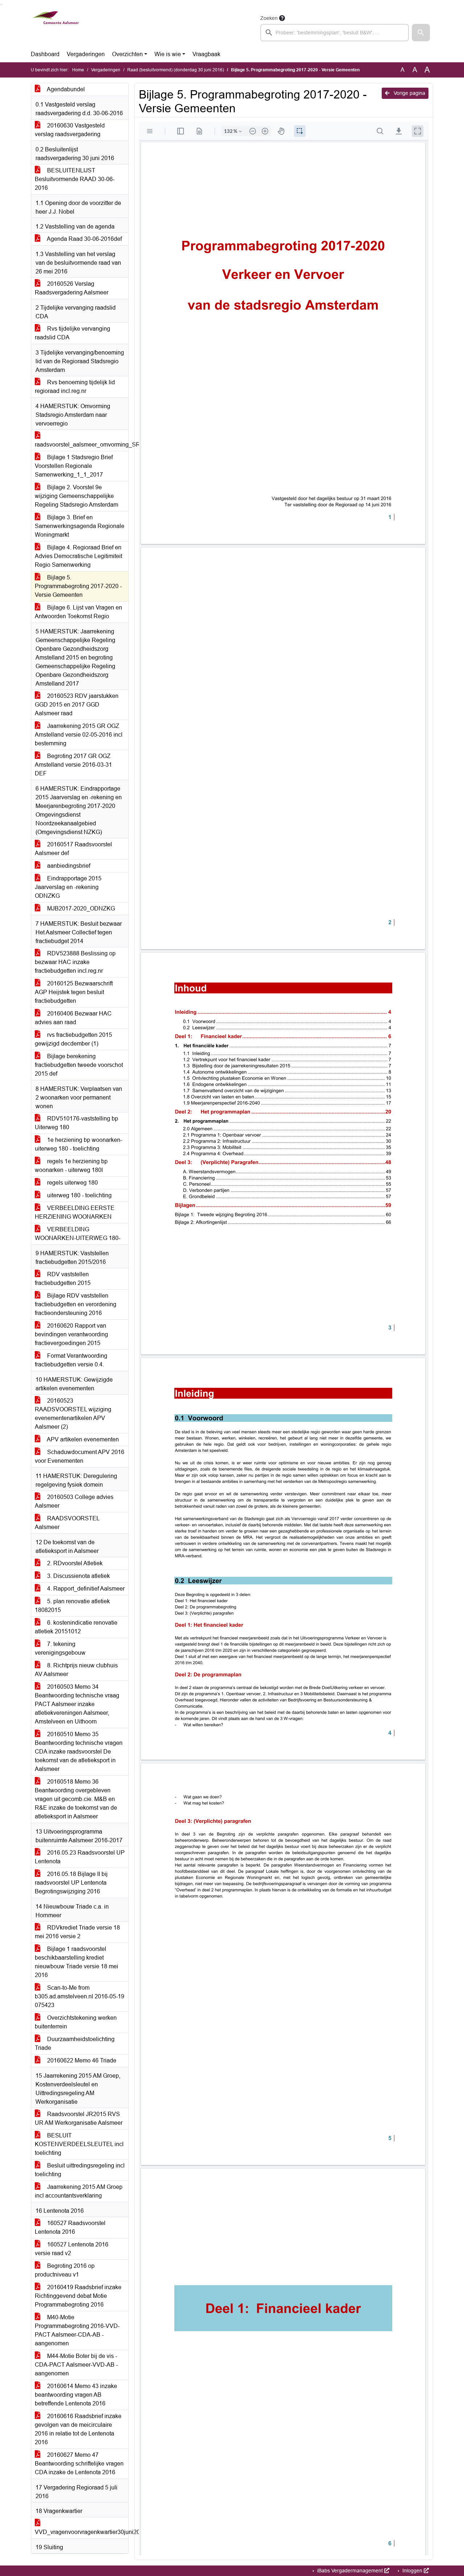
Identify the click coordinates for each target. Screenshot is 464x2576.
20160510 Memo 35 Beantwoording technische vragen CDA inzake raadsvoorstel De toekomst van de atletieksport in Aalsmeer (79, 1752)
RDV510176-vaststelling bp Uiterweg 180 (76, 1123)
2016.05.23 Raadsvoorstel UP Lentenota (80, 1857)
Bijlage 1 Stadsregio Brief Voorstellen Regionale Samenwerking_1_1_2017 (74, 466)
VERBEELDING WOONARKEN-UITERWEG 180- (78, 1234)
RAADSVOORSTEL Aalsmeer (67, 1523)
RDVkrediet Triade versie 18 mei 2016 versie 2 (77, 1932)
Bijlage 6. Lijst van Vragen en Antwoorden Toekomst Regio (78, 612)
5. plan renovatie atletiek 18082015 (72, 1606)
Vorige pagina (409, 93)
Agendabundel (65, 89)
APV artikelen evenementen (82, 1439)
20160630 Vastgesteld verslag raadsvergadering (70, 130)
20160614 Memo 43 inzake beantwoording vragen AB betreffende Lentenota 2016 (76, 2395)
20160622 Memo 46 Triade (81, 2060)
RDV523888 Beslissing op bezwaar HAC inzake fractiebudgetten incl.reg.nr (75, 962)
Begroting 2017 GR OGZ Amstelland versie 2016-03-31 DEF (73, 765)
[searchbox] (335, 33)
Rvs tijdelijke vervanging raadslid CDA (72, 333)
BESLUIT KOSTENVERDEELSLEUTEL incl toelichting (79, 2144)
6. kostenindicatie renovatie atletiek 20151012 (76, 1627)
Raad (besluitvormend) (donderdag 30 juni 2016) (176, 70)
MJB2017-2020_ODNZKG (80, 908)
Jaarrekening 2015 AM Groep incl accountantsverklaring (79, 2191)
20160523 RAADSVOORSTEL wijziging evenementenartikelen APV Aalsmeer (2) (73, 1414)
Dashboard (45, 54)
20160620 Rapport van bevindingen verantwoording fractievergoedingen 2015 (71, 1334)
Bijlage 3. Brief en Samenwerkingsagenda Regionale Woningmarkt (80, 526)
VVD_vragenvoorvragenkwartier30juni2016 (82, 2532)
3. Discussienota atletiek (78, 1576)
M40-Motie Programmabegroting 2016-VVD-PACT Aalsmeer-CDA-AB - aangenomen (77, 2330)
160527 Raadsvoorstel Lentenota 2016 (70, 2227)
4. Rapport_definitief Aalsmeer (85, 1589)
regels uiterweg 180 (72, 1183)
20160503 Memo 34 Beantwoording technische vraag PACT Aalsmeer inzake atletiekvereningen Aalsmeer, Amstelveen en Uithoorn (77, 1704)
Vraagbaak (206, 54)
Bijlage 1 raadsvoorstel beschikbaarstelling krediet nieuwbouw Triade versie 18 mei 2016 (76, 1962)
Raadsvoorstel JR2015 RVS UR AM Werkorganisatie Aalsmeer (79, 2118)
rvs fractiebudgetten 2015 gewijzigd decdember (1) (73, 1039)
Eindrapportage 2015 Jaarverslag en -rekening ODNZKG (68, 887)
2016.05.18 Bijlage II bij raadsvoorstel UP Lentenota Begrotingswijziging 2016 (71, 1883)
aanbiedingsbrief (68, 866)
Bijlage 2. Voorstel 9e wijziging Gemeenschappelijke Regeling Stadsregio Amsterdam (76, 496)
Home (78, 70)
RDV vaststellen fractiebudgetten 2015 (63, 1279)
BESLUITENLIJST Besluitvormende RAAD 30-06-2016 (75, 179)
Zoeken (269, 18)
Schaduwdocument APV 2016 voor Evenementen (80, 1456)
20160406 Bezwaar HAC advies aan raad (73, 1018)
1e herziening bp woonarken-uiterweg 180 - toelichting (78, 1144)
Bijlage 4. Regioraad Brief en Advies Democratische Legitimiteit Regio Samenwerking (78, 556)
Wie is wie (168, 54)
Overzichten (127, 54)
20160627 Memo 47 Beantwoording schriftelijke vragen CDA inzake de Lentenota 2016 (79, 2464)
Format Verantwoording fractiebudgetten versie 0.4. (71, 1360)
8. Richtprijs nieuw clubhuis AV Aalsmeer (76, 1670)
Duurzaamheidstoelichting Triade (75, 2043)
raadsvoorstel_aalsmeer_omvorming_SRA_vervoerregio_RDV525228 (82, 445)
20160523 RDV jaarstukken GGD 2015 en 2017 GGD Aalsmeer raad (77, 705)
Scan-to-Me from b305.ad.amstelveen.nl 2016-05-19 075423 (80, 1996)
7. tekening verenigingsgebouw (60, 1648)
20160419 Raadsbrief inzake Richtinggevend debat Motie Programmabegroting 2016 (78, 2296)
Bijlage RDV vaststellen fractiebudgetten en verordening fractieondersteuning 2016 (76, 1304)
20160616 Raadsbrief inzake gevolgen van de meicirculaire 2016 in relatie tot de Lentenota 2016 (78, 2429)
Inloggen (412, 2571)
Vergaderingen (86, 54)
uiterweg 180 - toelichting (79, 1195)
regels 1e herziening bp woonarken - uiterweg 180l (71, 1166)
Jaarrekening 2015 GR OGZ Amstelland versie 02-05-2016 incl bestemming (79, 735)
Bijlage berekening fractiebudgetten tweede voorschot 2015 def (79, 1065)
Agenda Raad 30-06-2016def (84, 239)
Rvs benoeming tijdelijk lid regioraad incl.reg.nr (75, 387)
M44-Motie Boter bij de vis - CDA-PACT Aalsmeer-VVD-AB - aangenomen (76, 2365)
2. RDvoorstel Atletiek (74, 1563)
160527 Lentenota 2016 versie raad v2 (72, 2249)
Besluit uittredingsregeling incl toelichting (80, 2170)
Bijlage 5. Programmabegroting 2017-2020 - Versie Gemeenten (78, 586)
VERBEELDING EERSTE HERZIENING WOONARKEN (75, 1212)
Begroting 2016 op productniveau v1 (65, 2270)
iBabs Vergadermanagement (350, 2571)
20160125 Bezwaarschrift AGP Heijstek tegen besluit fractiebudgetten (74, 992)
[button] (421, 33)
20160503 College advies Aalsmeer (74, 1501)
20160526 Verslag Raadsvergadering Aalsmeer (72, 288)
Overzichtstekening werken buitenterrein (76, 2022)
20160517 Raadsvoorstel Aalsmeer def (73, 849)
